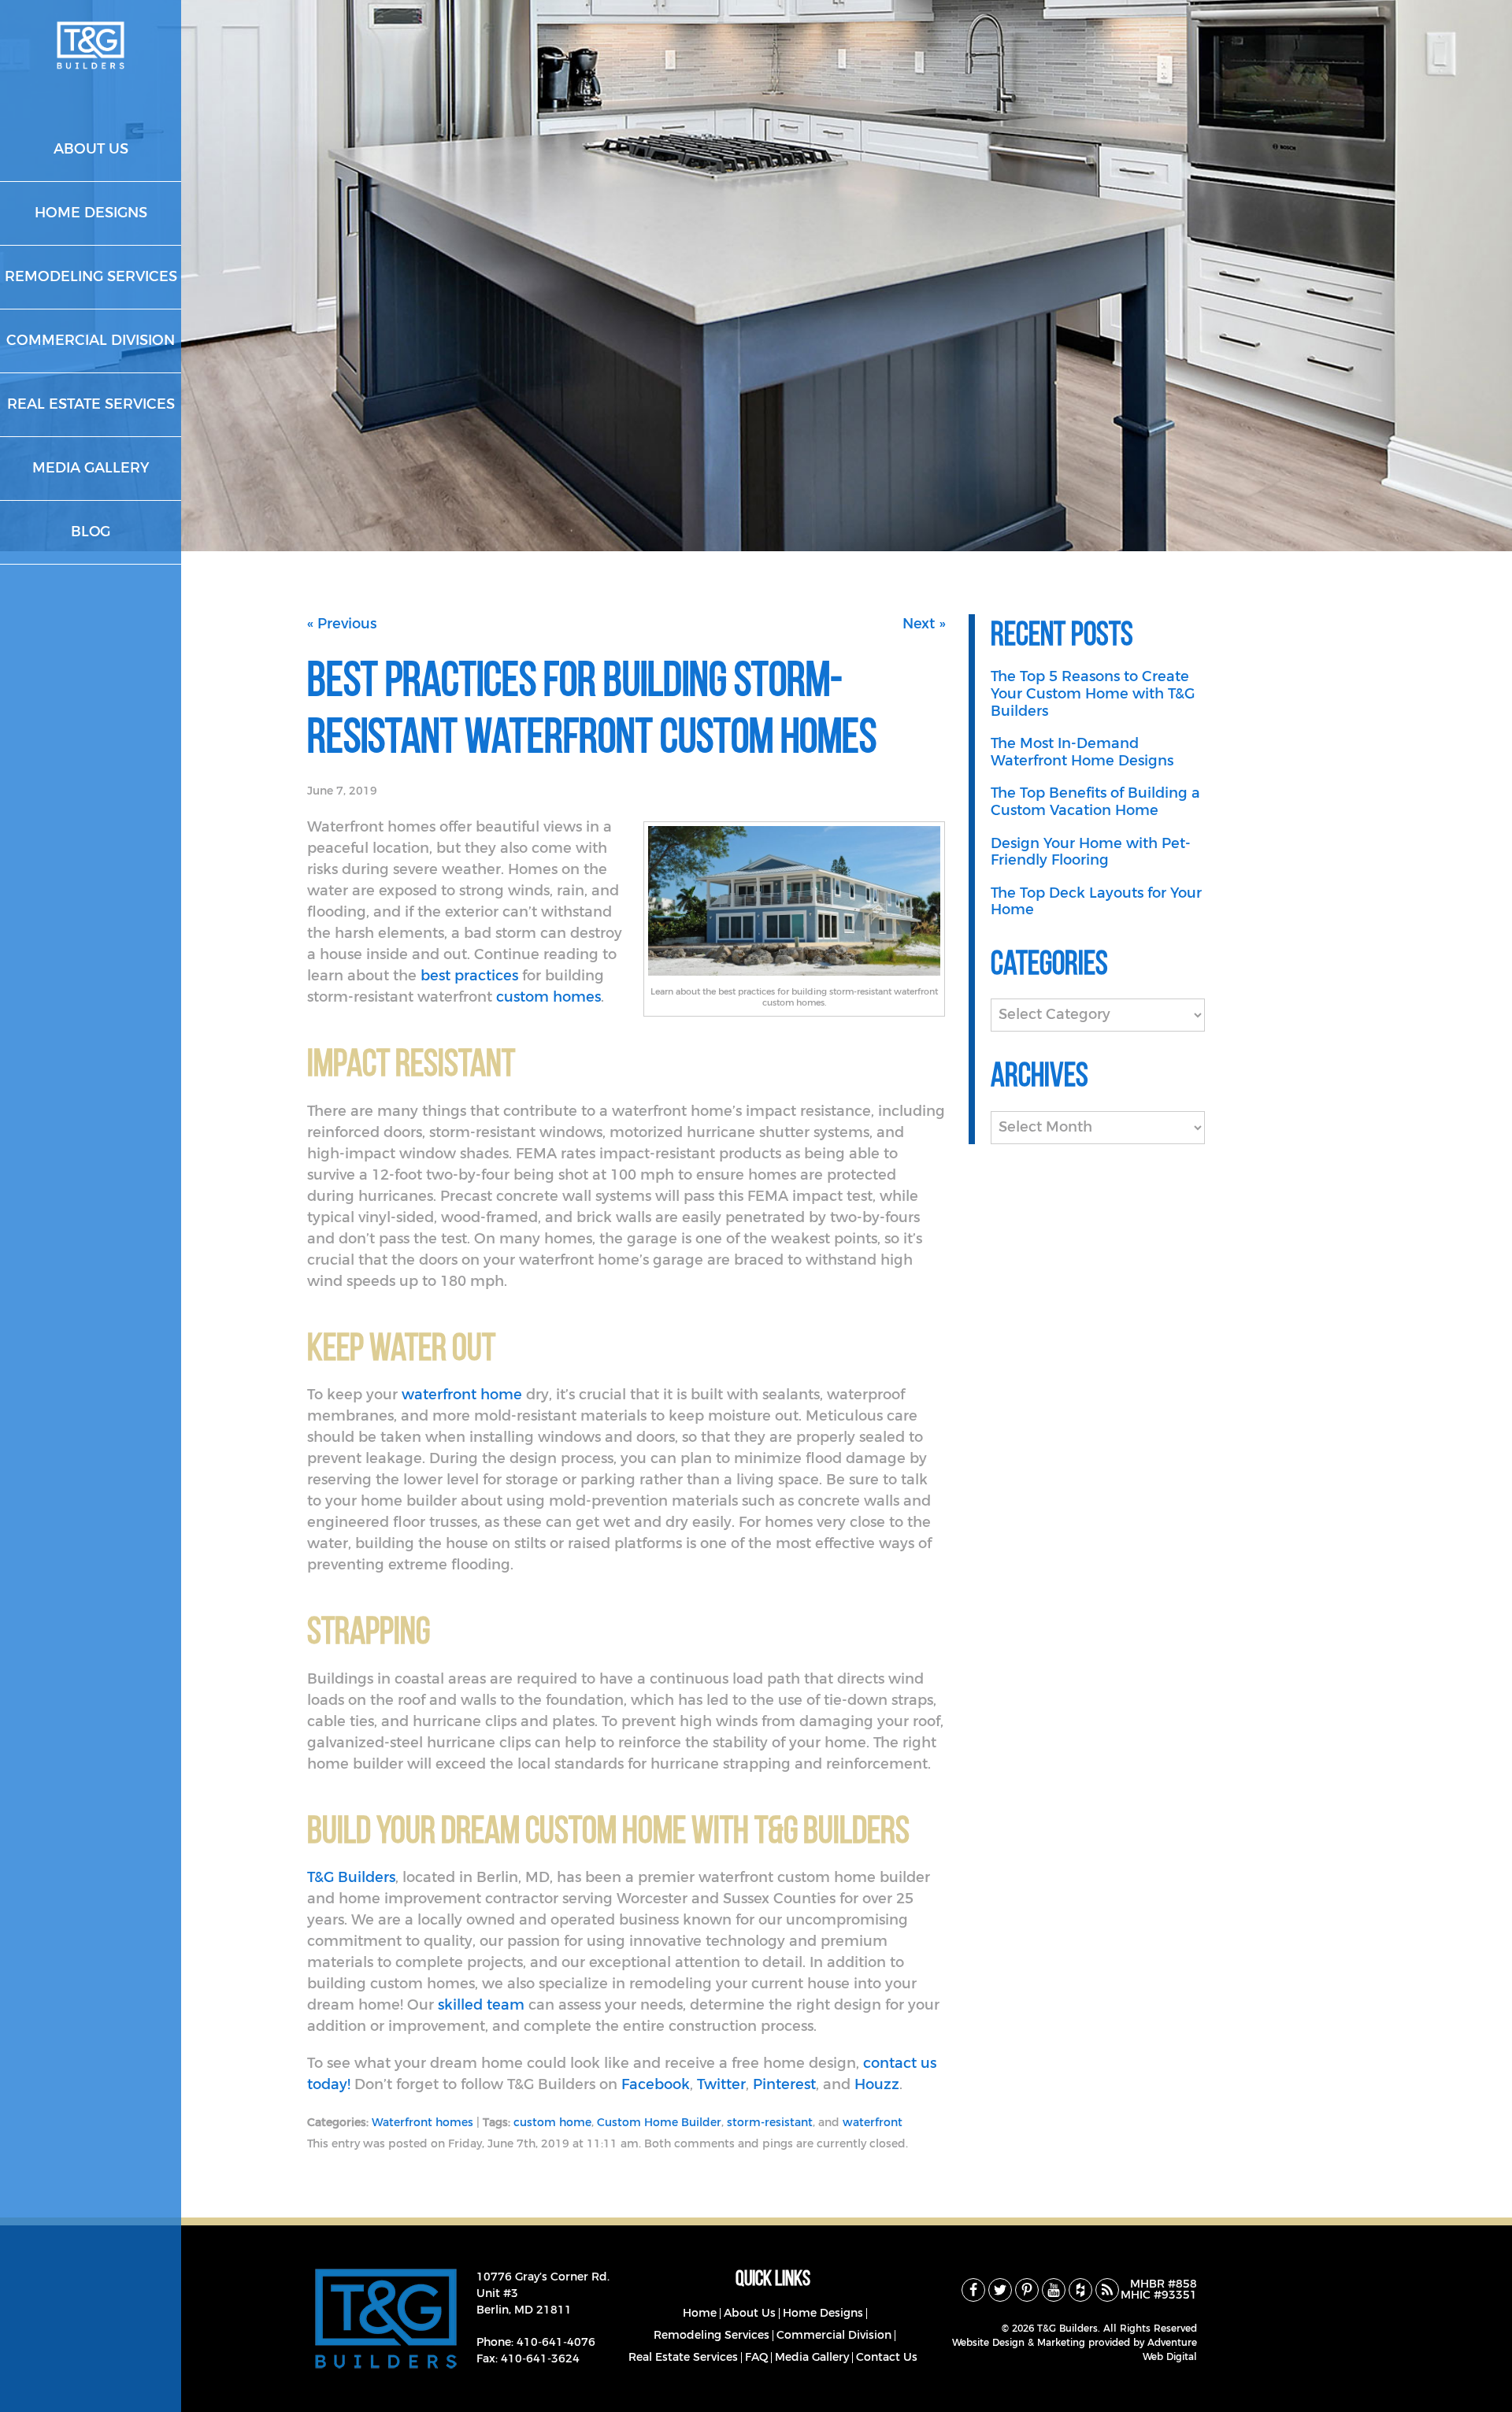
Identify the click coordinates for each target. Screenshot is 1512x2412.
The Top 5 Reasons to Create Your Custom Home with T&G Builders (1093, 694)
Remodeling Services (712, 2336)
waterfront (873, 2123)
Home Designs (823, 2314)
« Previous (342, 624)
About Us (750, 2314)
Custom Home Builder (659, 2123)
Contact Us (887, 2358)
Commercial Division (834, 2336)
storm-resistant (770, 2123)
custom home (552, 2123)
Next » (924, 624)
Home (700, 2314)
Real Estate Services (683, 2358)
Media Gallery (812, 2358)
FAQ (756, 2358)
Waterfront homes (422, 2123)
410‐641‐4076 (556, 2343)
